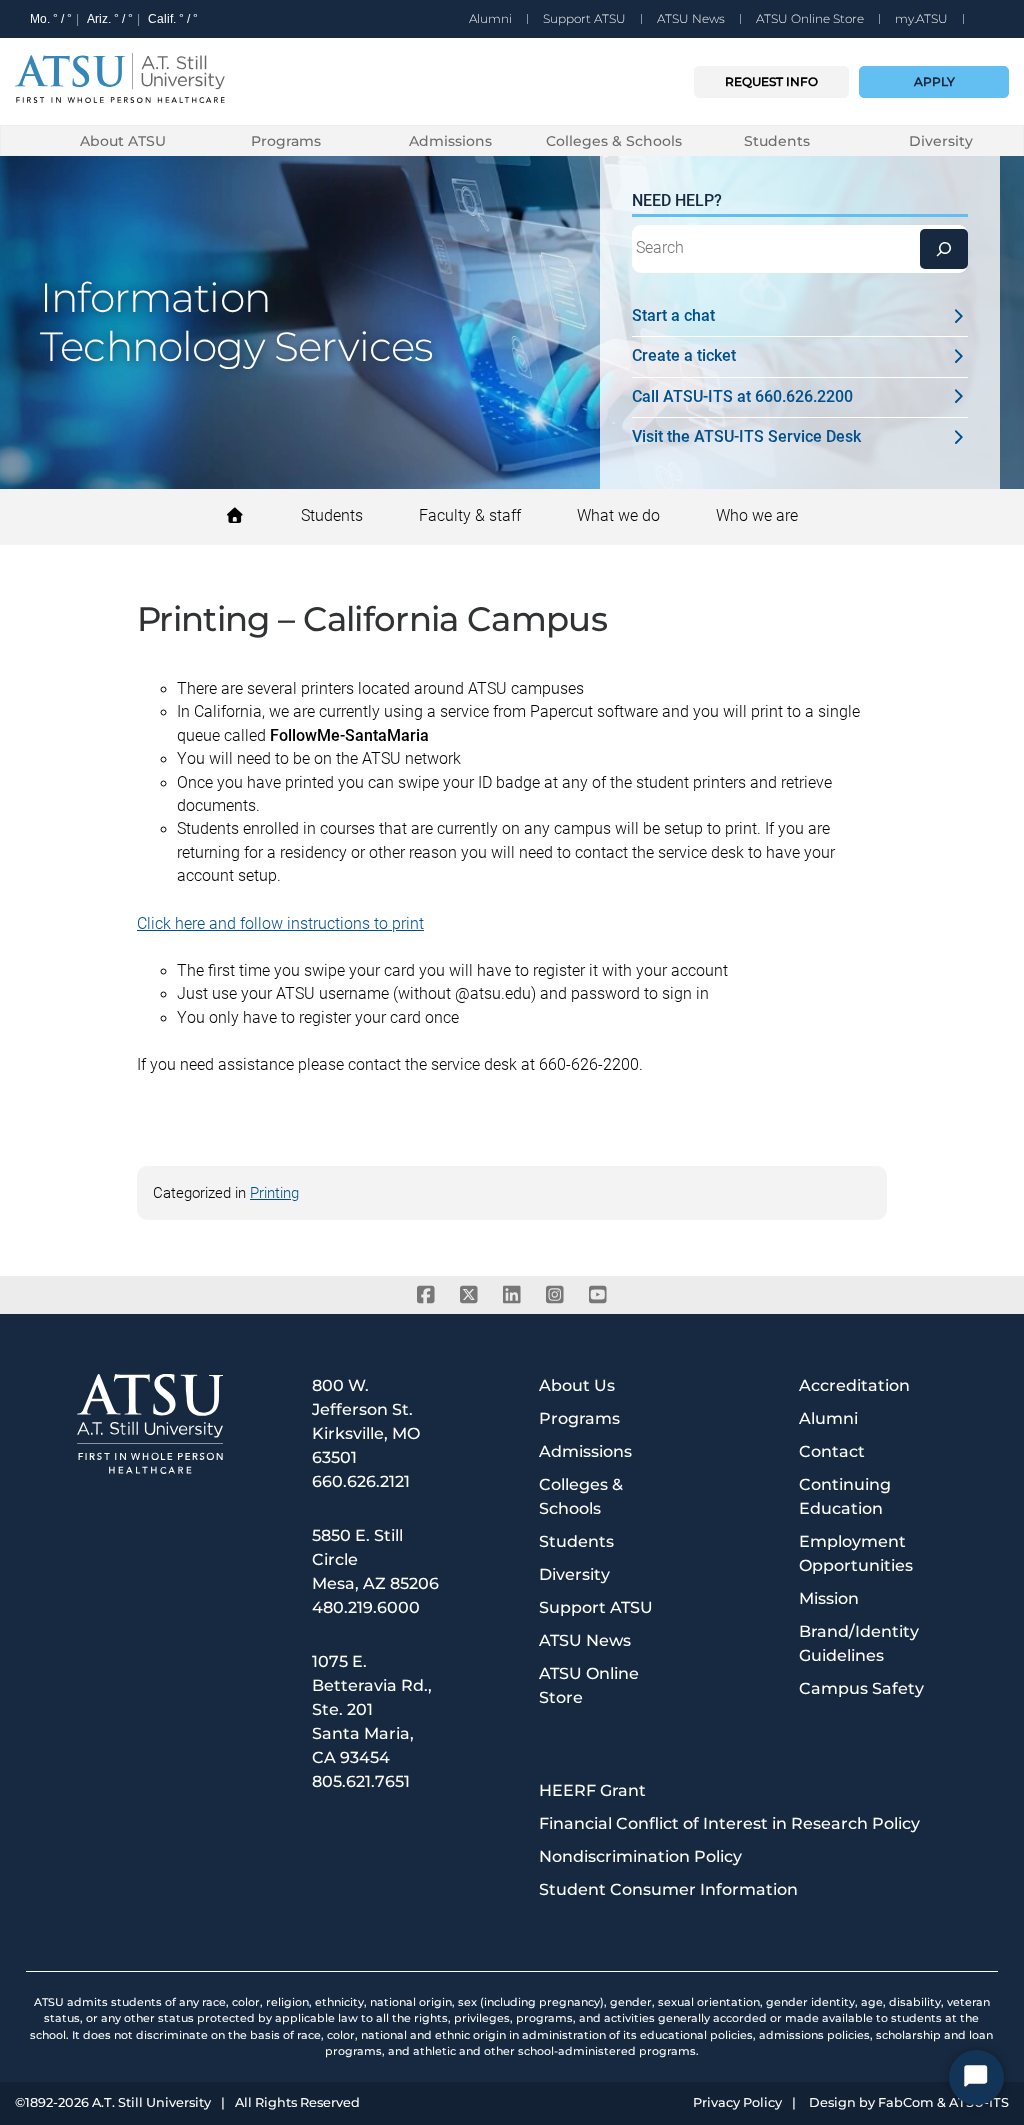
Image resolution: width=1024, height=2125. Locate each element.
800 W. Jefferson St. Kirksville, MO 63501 (366, 1421)
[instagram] (555, 1295)
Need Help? (677, 201)
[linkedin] (512, 1295)
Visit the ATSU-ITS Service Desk (746, 437)
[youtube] (598, 1295)
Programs (286, 141)
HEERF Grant (592, 1790)
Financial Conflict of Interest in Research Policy (729, 1823)
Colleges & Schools (614, 141)
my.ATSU (921, 18)
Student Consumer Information (668, 1889)
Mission (829, 1598)
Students (777, 141)
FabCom (906, 2103)
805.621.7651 (361, 1781)
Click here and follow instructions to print (280, 924)
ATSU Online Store (810, 18)
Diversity (941, 141)
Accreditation (854, 1385)
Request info (771, 81)
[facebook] (426, 1295)
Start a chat (673, 316)
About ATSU (123, 141)
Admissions (450, 141)
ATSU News (691, 18)
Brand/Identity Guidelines (859, 1643)
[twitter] (469, 1295)
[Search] (944, 249)
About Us (577, 1385)
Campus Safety (861, 1688)
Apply (934, 81)
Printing (274, 1193)
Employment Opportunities (856, 1553)
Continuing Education (845, 1496)
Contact (832, 1451)
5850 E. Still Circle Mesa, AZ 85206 (375, 1559)
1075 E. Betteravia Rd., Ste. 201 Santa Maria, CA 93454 (372, 1709)
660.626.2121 (361, 1481)
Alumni (490, 18)
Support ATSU (584, 18)
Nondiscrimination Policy (640, 1856)
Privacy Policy (737, 2103)
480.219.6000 (366, 1607)
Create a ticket (684, 356)
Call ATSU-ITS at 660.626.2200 (742, 397)
